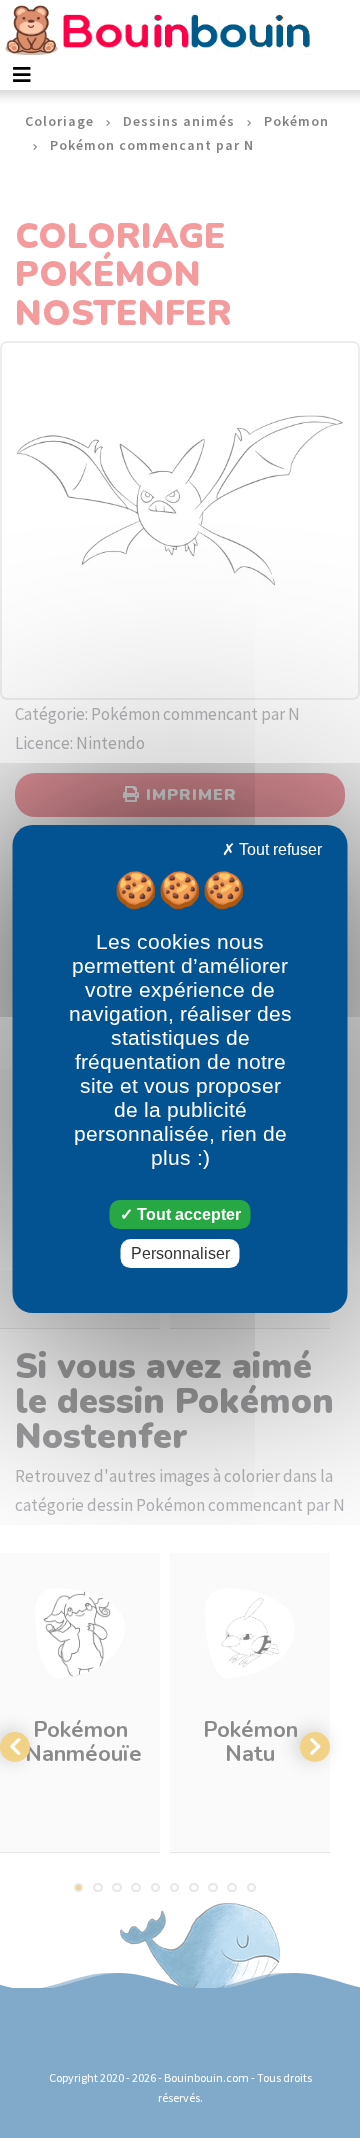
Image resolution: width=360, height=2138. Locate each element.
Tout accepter (187, 1214)
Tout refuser (278, 849)
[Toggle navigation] (22, 75)
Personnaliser (180, 1253)
